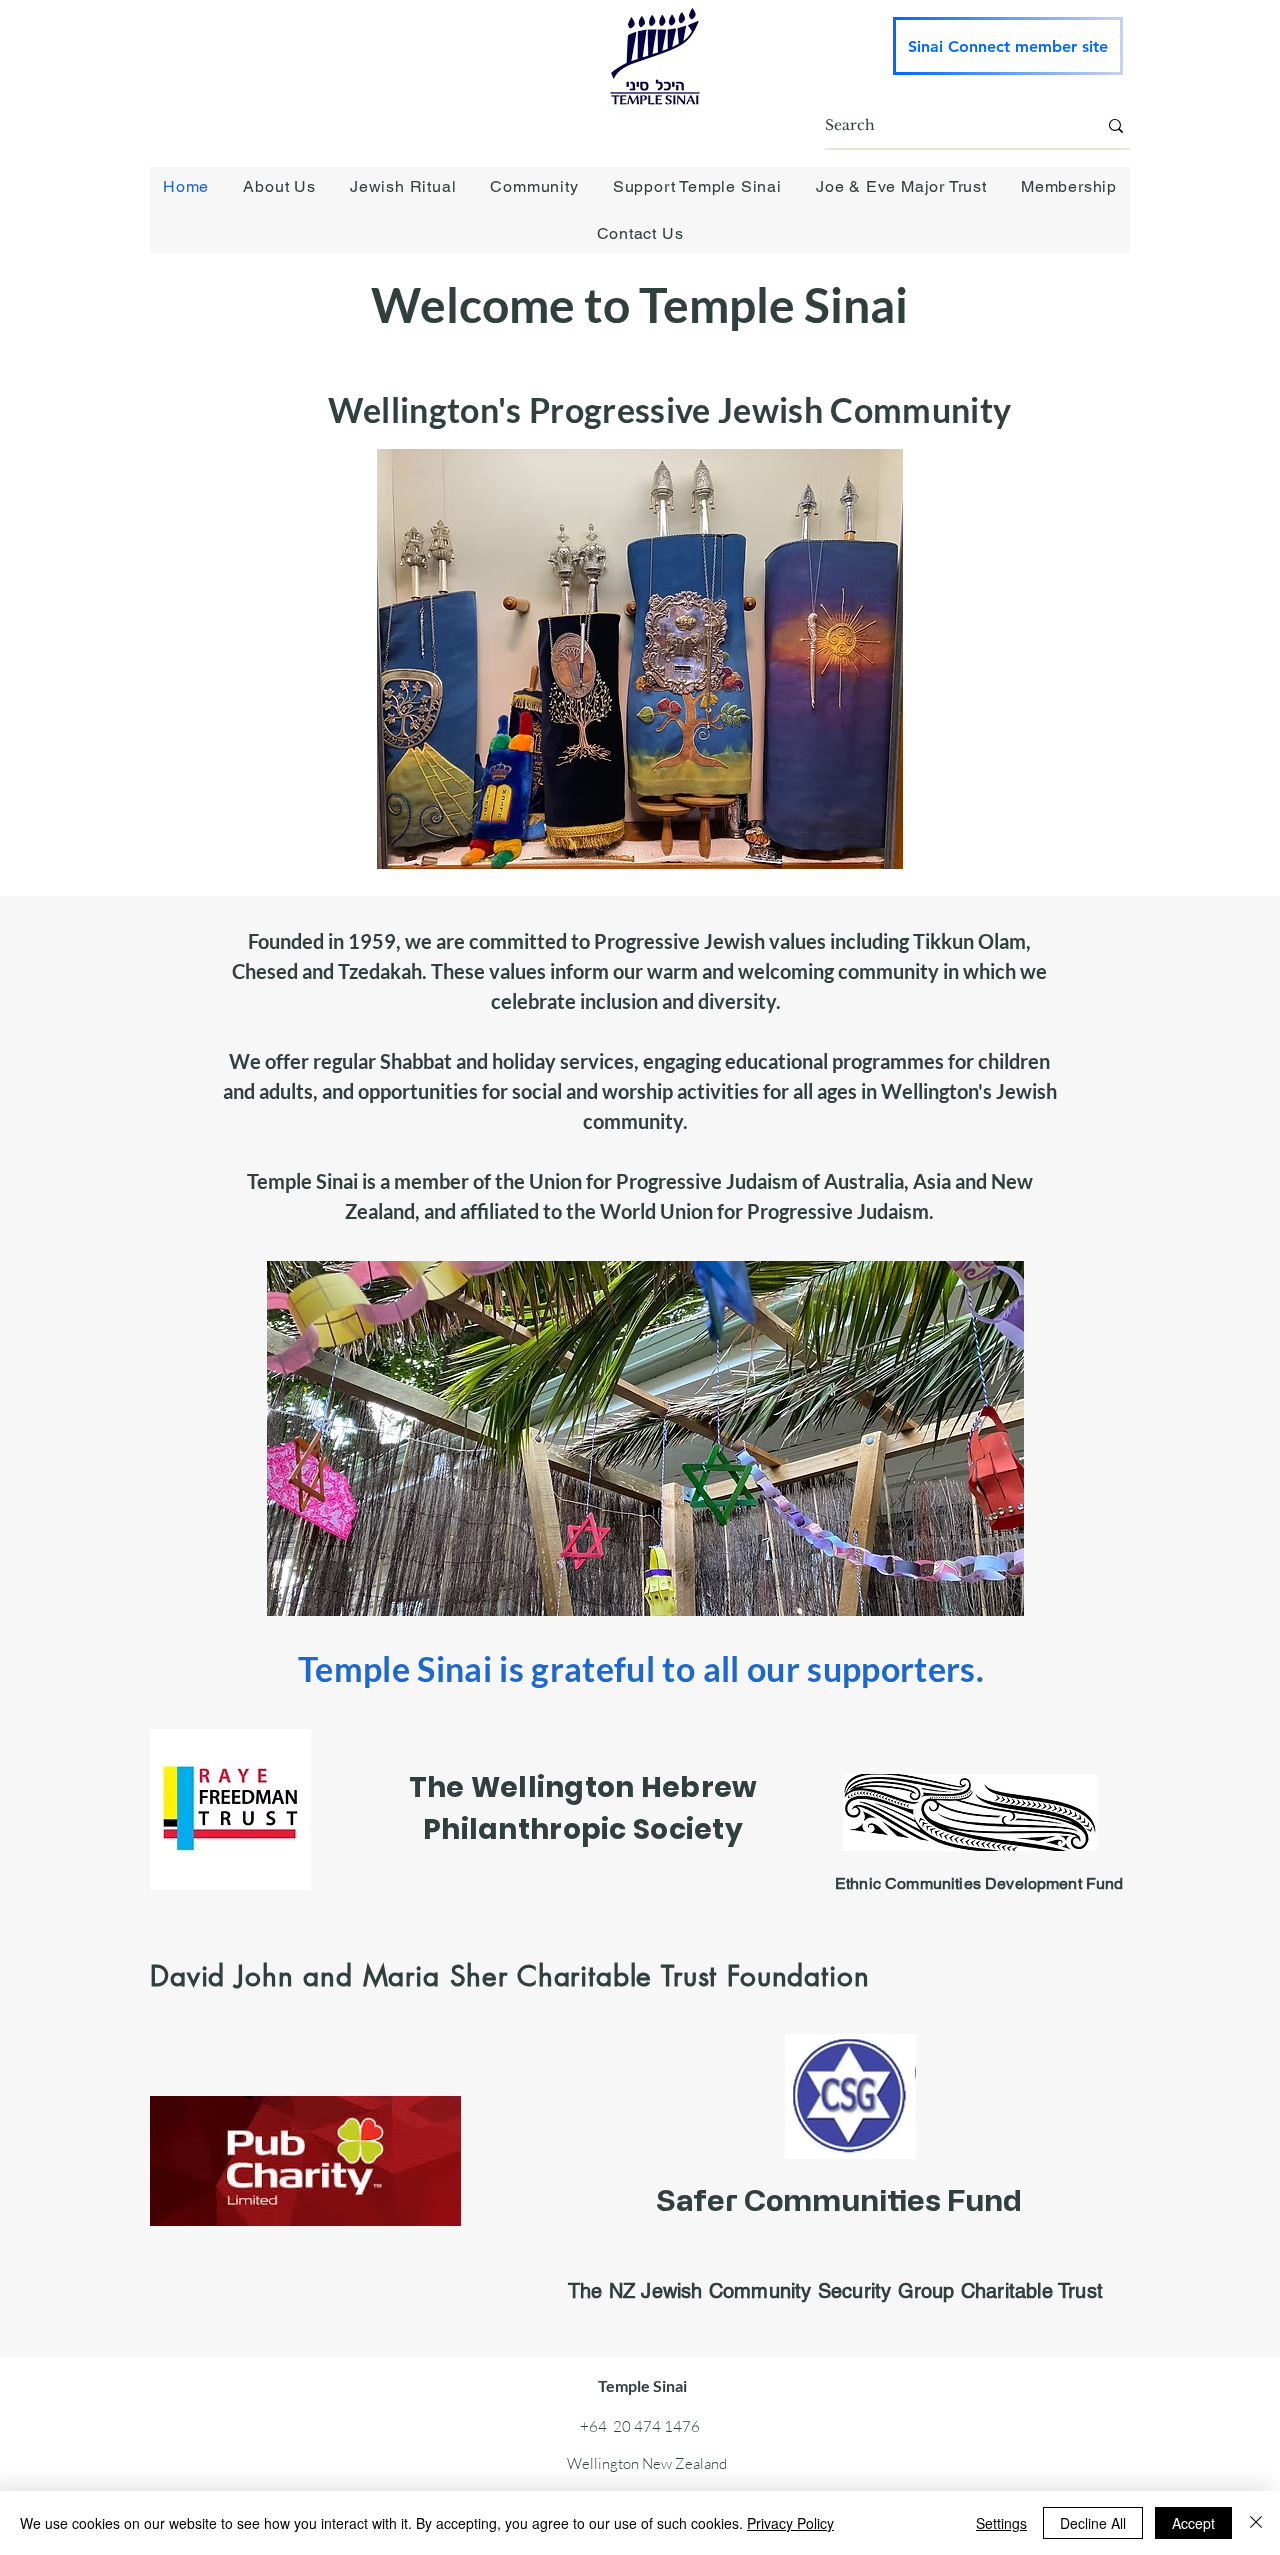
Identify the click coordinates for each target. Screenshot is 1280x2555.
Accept (1193, 2523)
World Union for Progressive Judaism (764, 1211)
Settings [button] (1001, 2523)
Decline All (1093, 2523)
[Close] (1256, 2523)
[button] (279, 186)
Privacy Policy (790, 2523)
